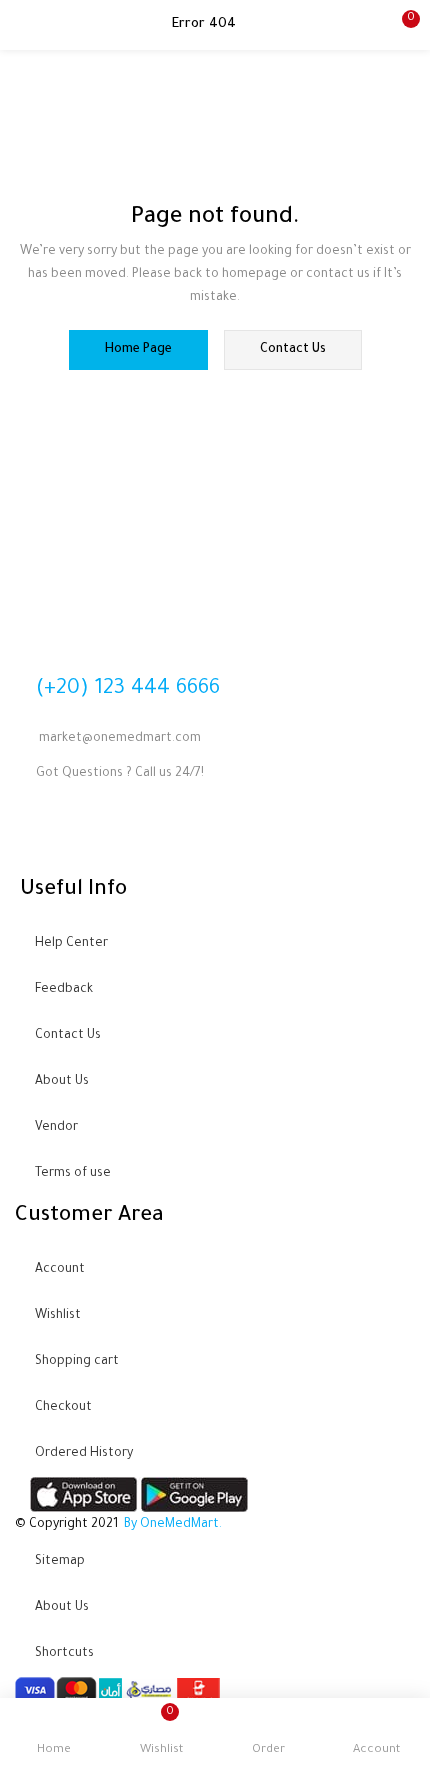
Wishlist (58, 1316)
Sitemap (60, 1562)
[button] (400, 25)
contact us (293, 350)
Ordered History (84, 1454)
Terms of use (73, 1174)
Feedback (64, 990)
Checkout (63, 1408)
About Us (62, 1082)
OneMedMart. (181, 1525)
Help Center (71, 944)
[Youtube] (93, 835)
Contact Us (68, 1036)
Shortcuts (64, 1654)
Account (60, 1270)
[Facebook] (40, 835)
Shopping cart (77, 1362)
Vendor (56, 1128)
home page (138, 350)
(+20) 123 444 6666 (128, 688)
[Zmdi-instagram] (146, 835)
